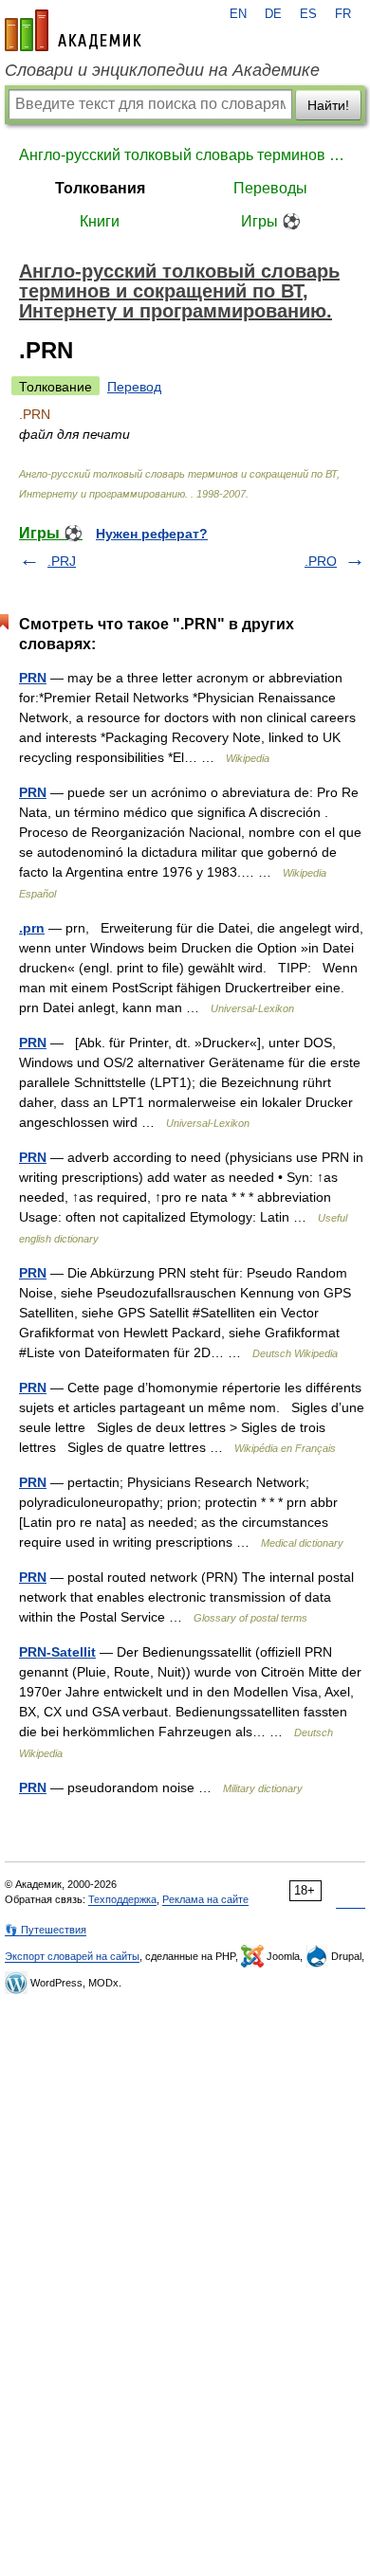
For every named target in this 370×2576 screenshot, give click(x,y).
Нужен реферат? (152, 534)
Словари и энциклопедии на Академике (162, 70)
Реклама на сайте (205, 1899)
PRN (33, 678)
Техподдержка (122, 1899)
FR (343, 14)
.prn (32, 928)
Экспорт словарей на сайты (72, 1956)
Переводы (270, 188)
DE (273, 14)
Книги (100, 221)
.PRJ (62, 561)
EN (238, 14)
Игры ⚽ (271, 221)
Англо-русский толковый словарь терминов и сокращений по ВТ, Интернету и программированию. (185, 155)
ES (308, 14)
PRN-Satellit (57, 1652)
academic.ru (73, 30)
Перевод (134, 387)
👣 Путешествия (46, 1930)
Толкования (100, 188)
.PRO (321, 561)
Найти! (328, 105)
